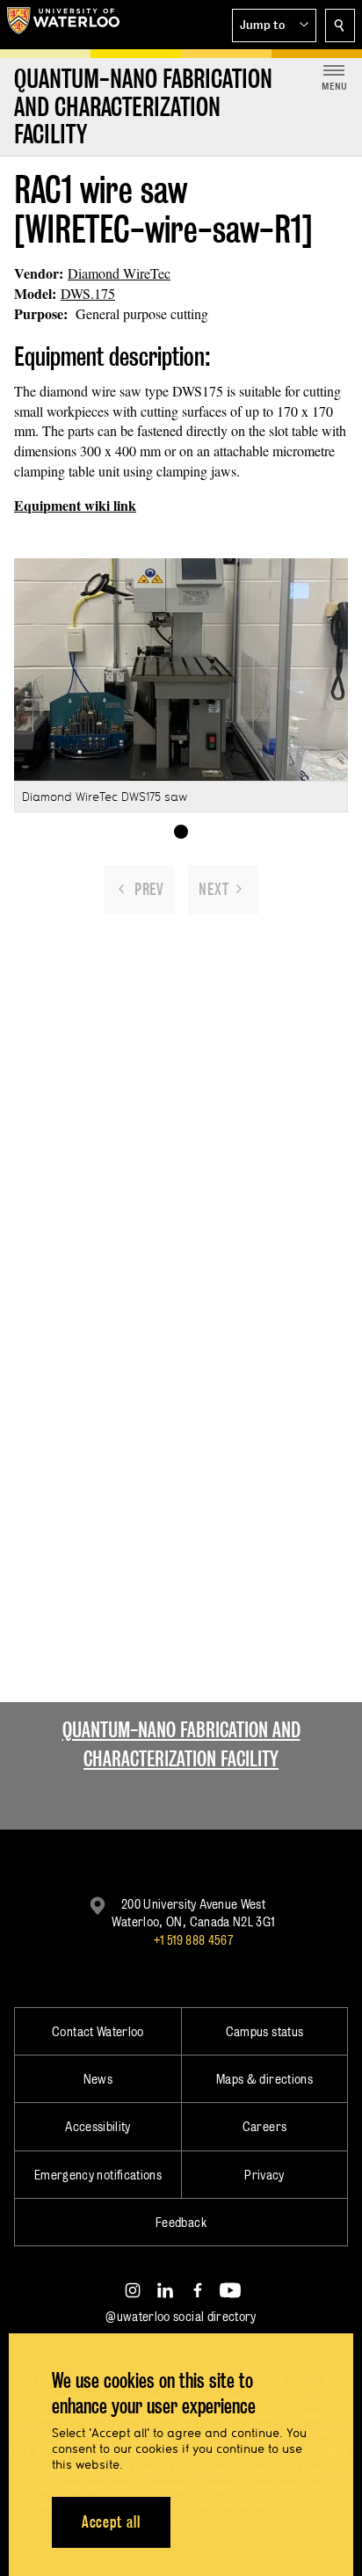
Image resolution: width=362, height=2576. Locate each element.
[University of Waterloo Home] (63, 25)
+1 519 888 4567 (193, 1940)
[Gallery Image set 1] (181, 832)
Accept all (111, 2522)
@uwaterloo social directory (181, 2316)
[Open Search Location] (340, 25)
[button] (274, 25)
